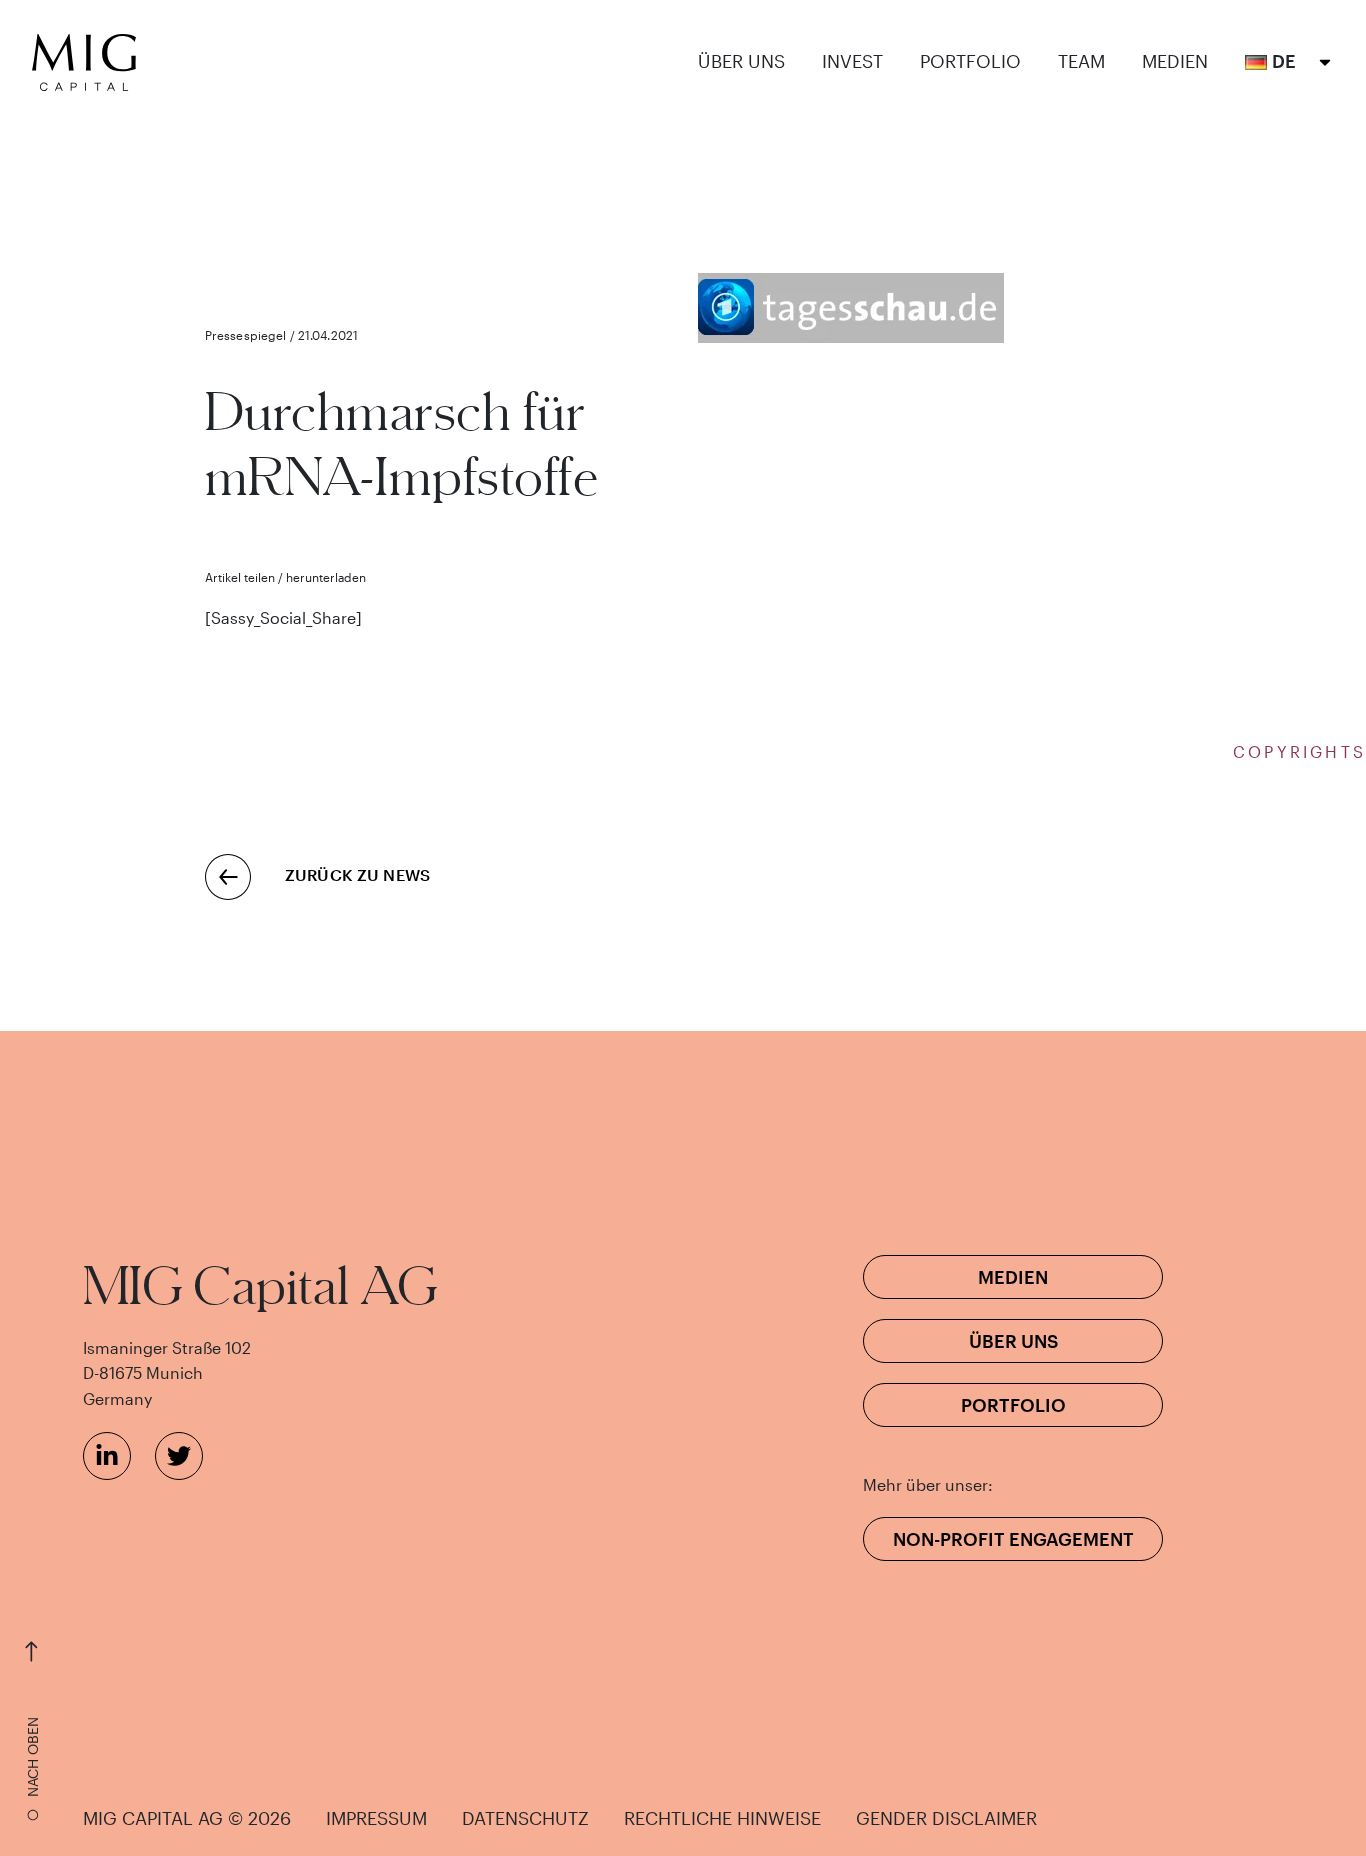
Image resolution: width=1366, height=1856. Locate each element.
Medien (1175, 61)
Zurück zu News (357, 874)
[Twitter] (179, 1456)
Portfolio (970, 61)
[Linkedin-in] (107, 1456)
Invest (852, 61)
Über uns (741, 61)
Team (1081, 61)
